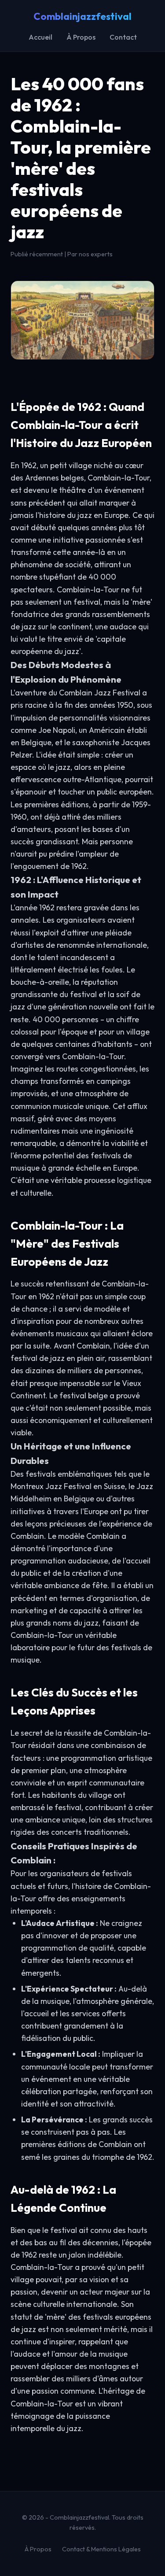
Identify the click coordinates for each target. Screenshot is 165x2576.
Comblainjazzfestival (82, 16)
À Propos (81, 37)
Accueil (40, 37)
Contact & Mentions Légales (101, 2549)
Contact (123, 37)
